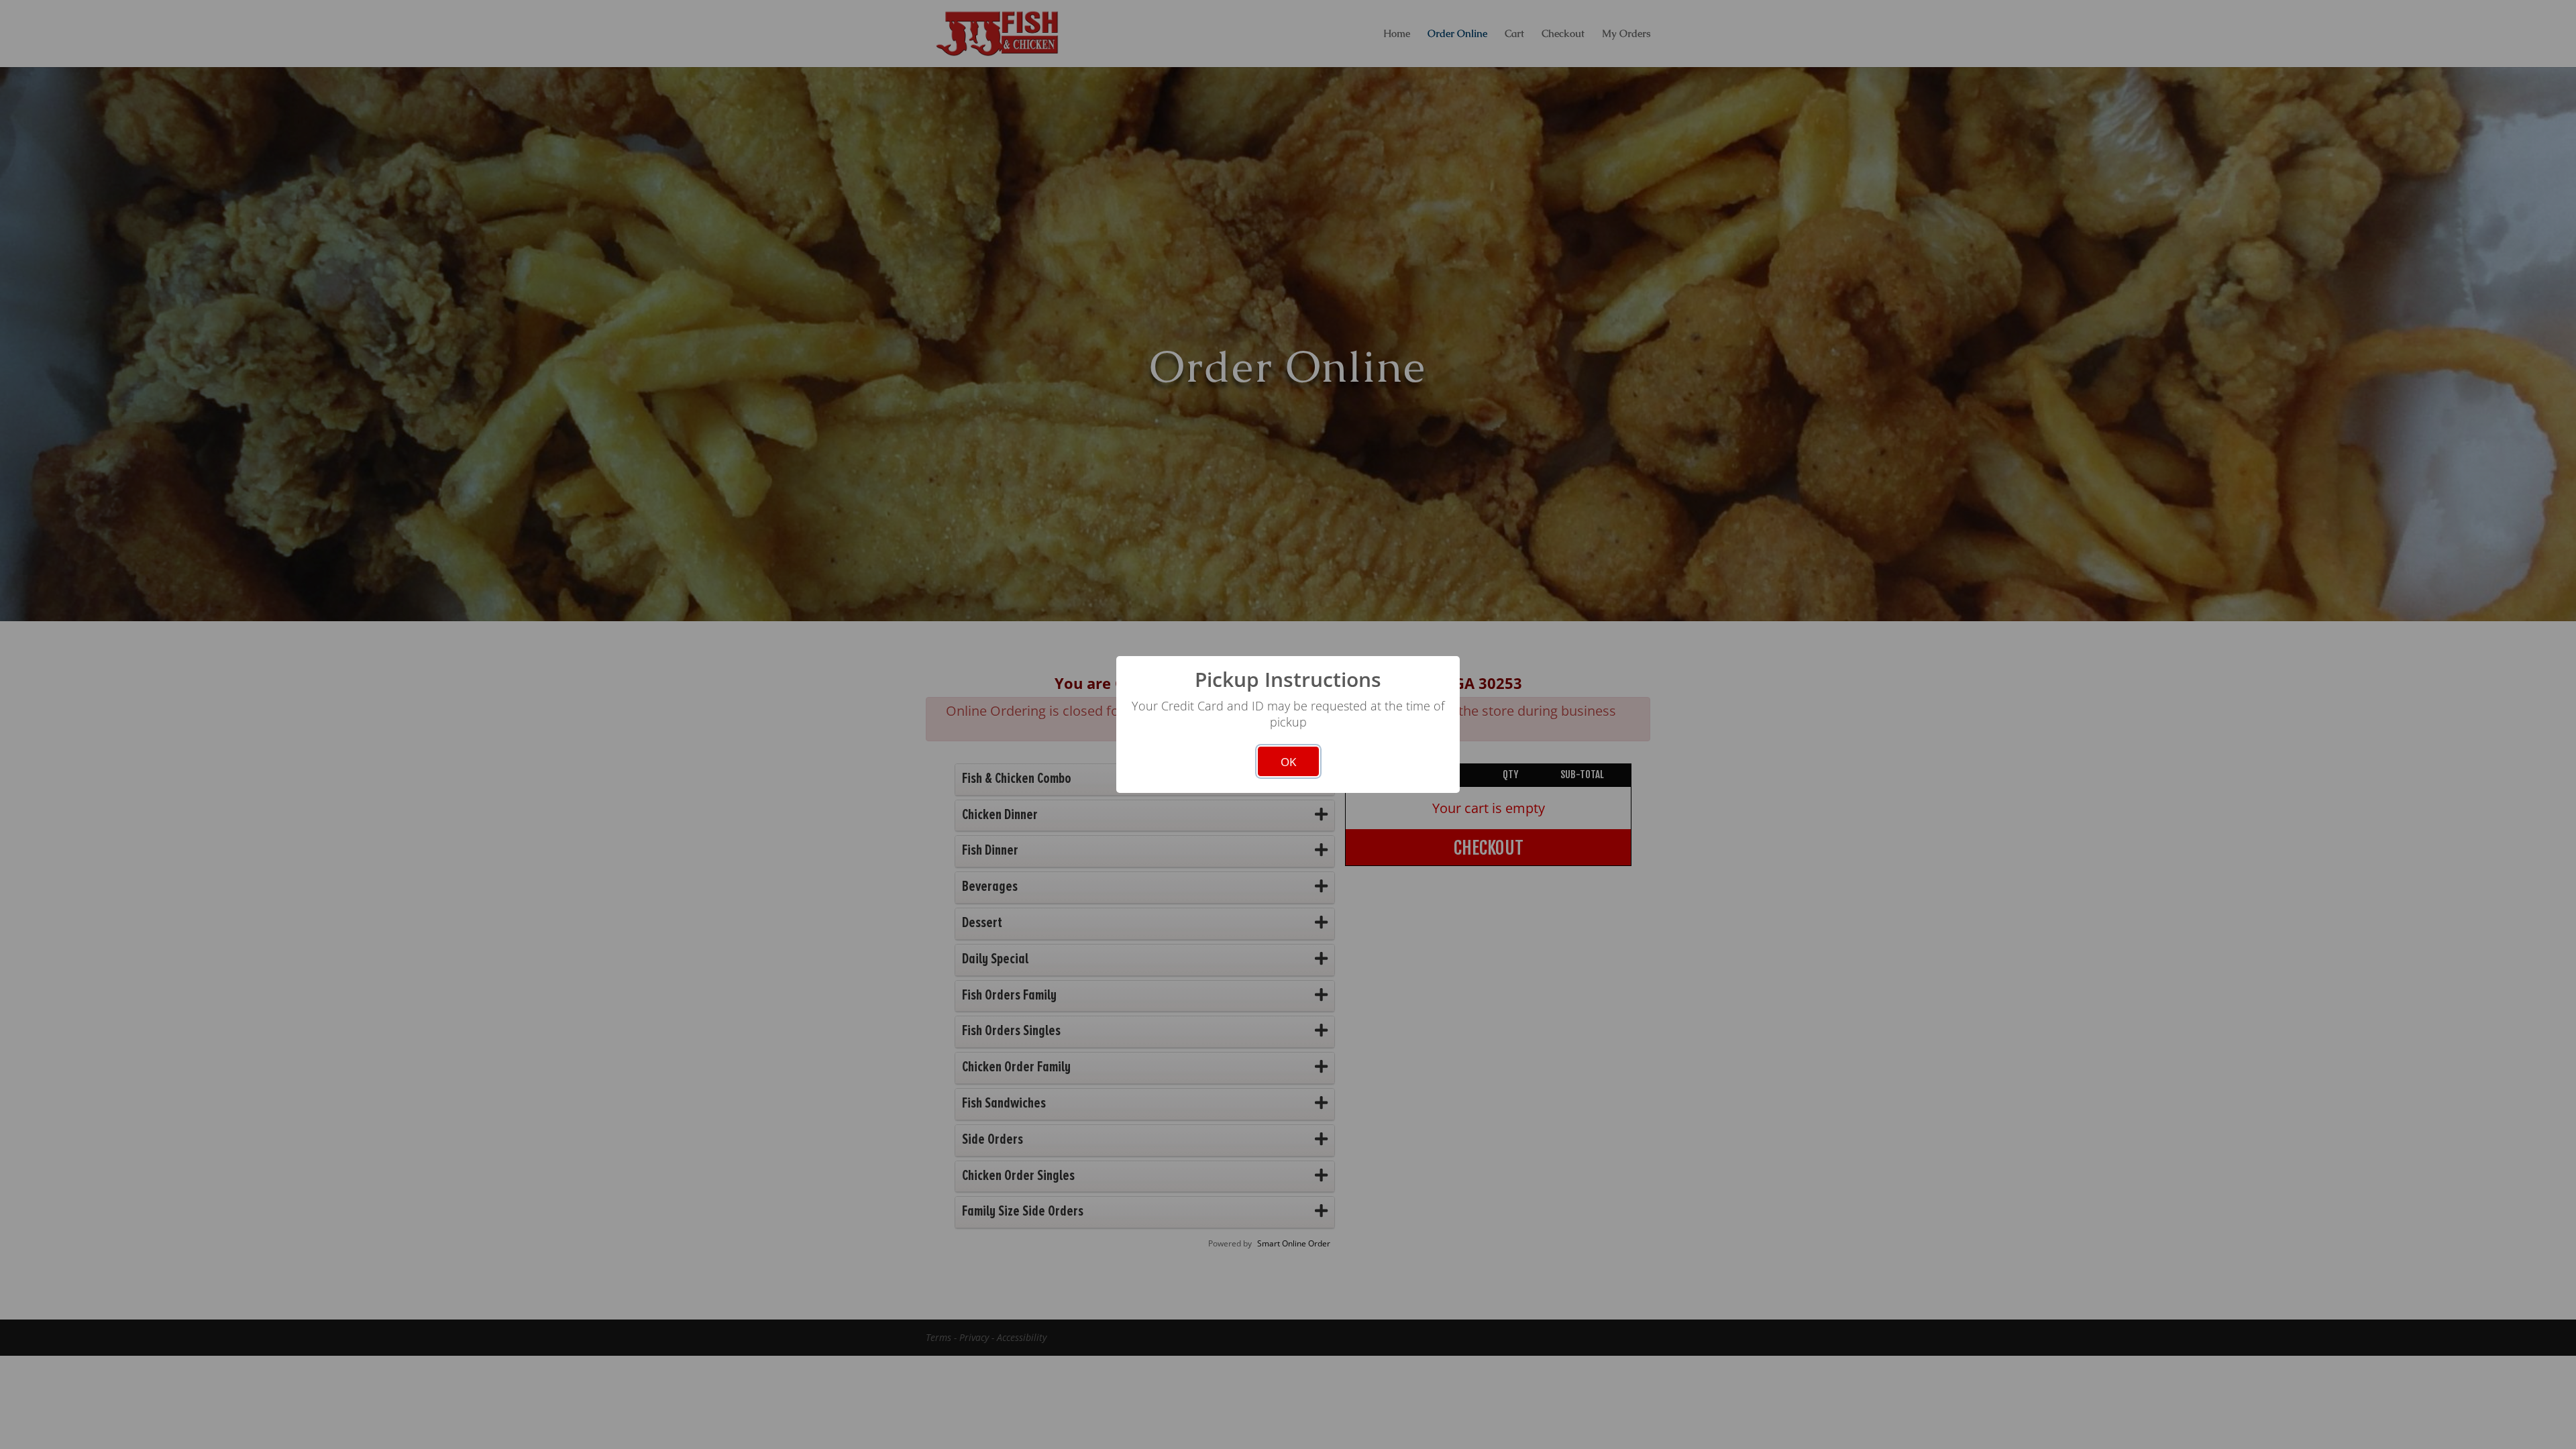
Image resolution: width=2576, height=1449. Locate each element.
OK (1288, 762)
